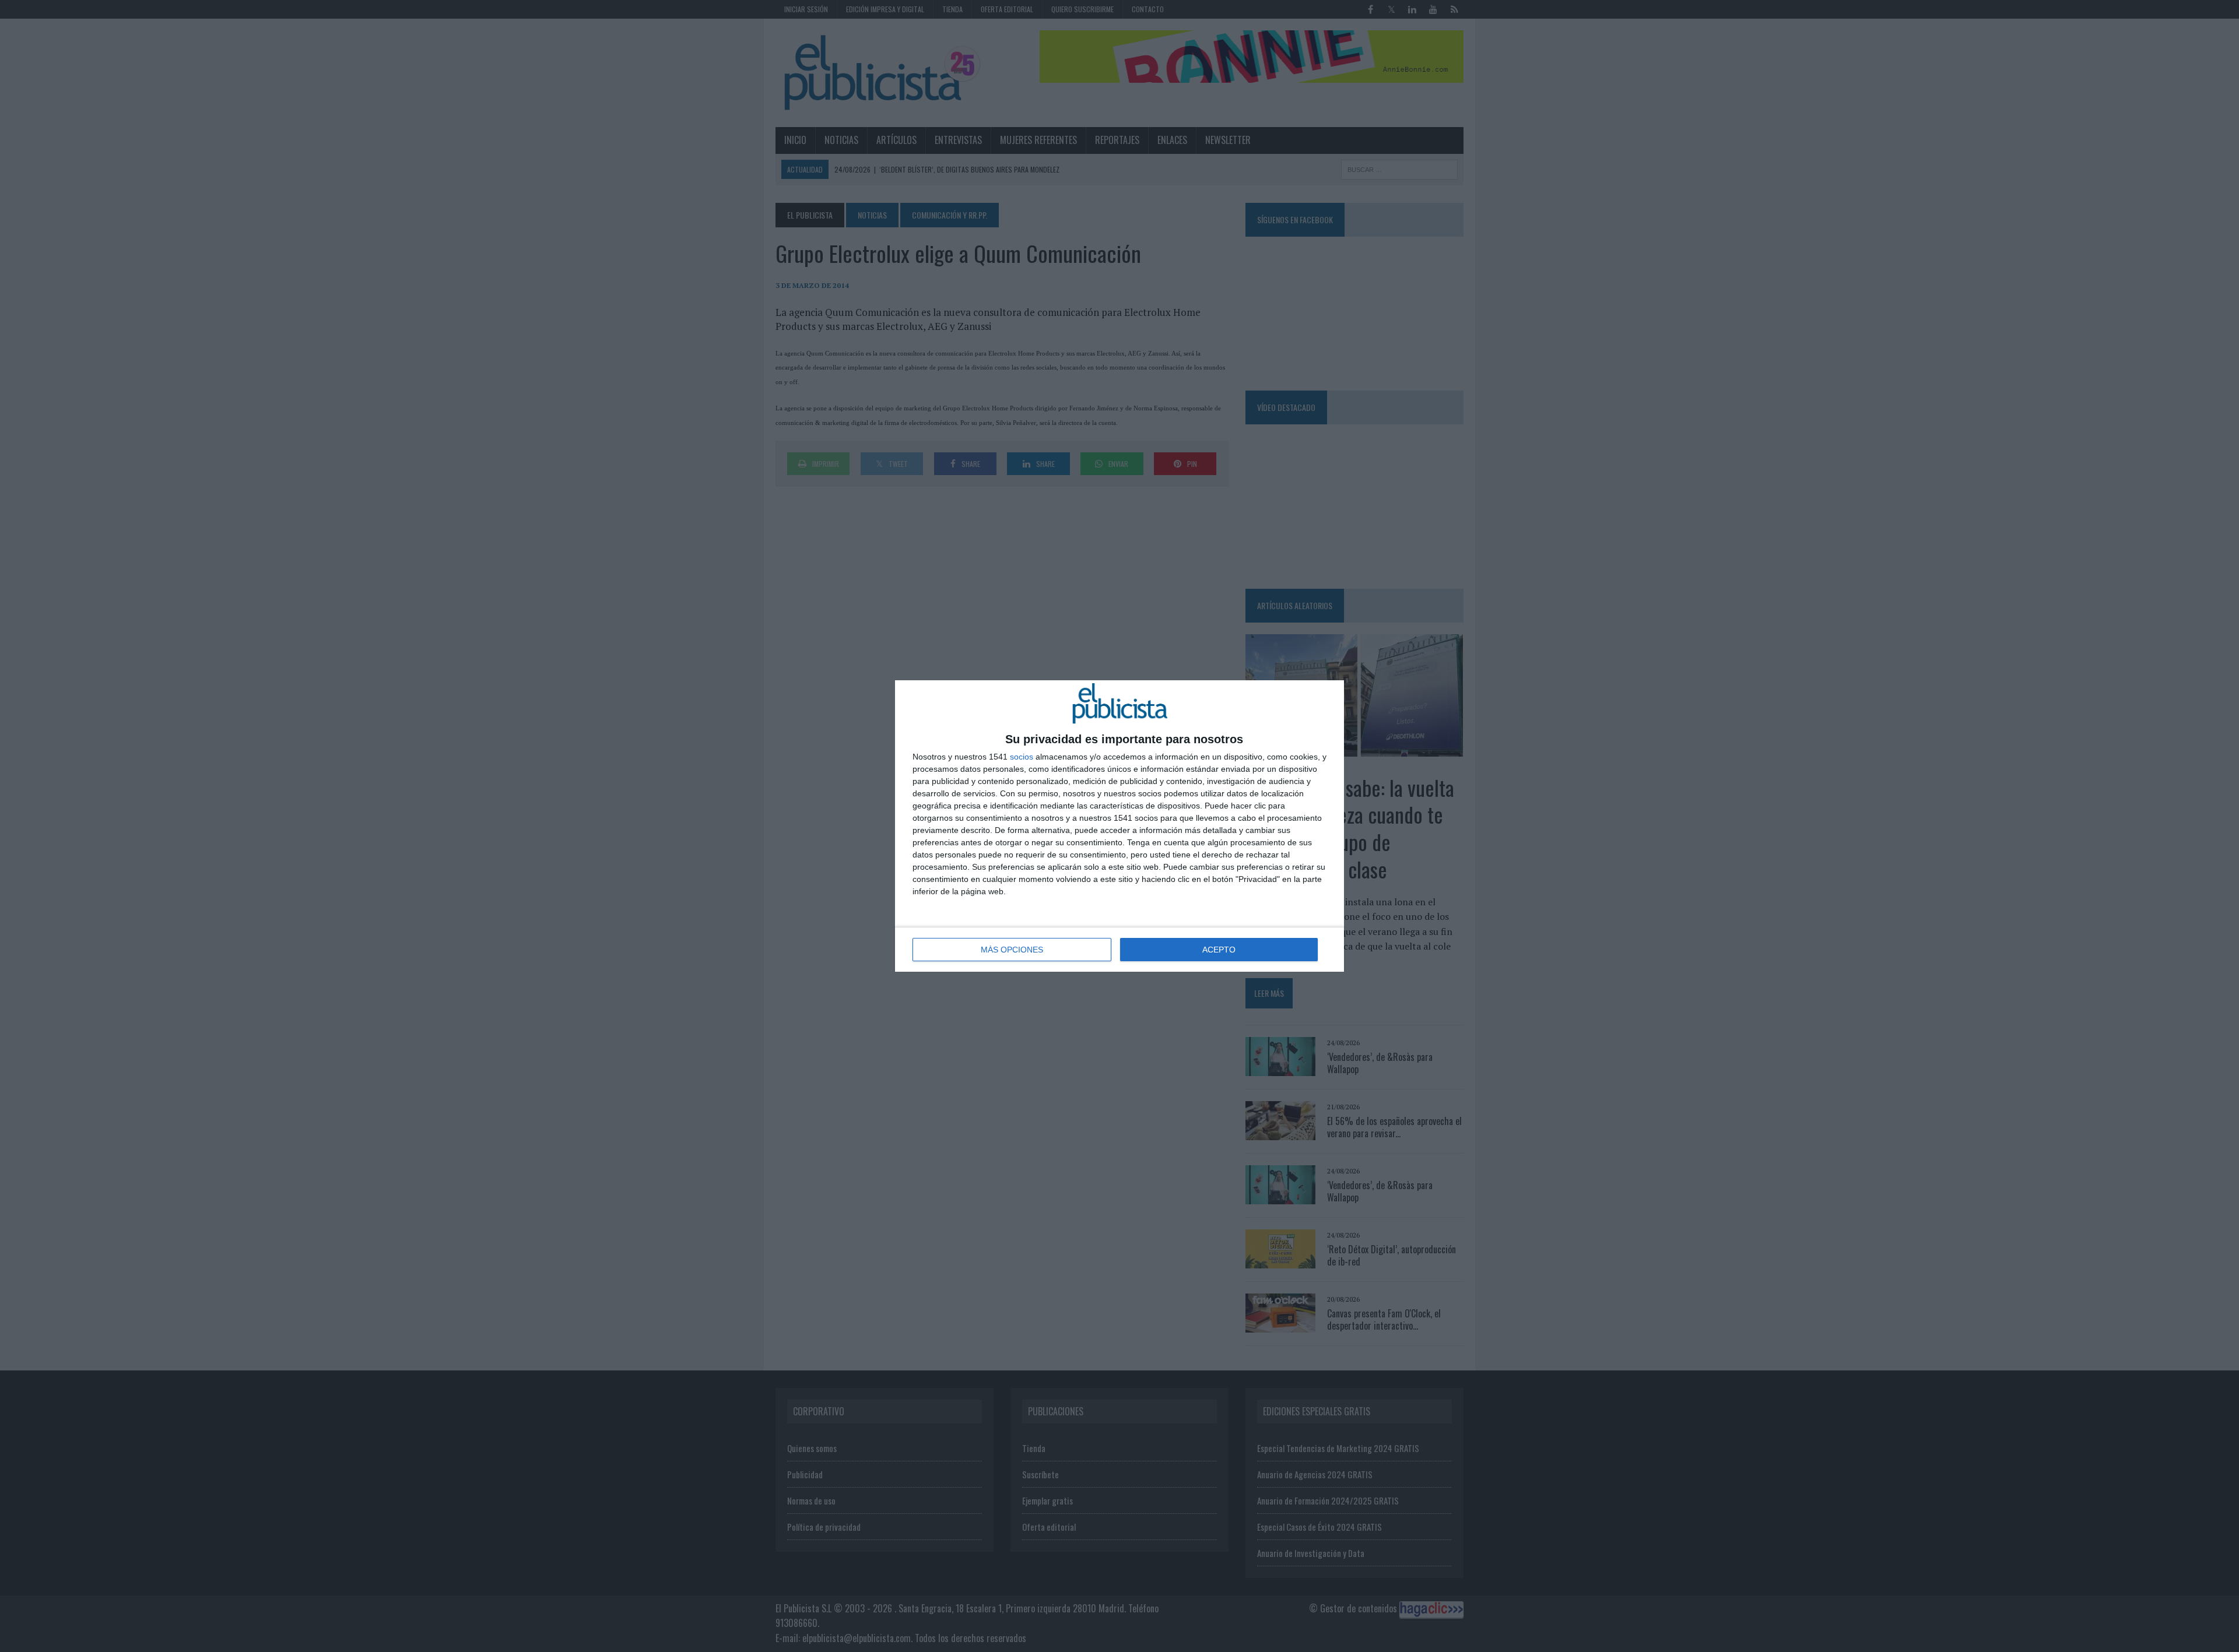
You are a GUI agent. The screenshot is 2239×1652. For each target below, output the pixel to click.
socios (1022, 757)
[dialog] (1119, 826)
